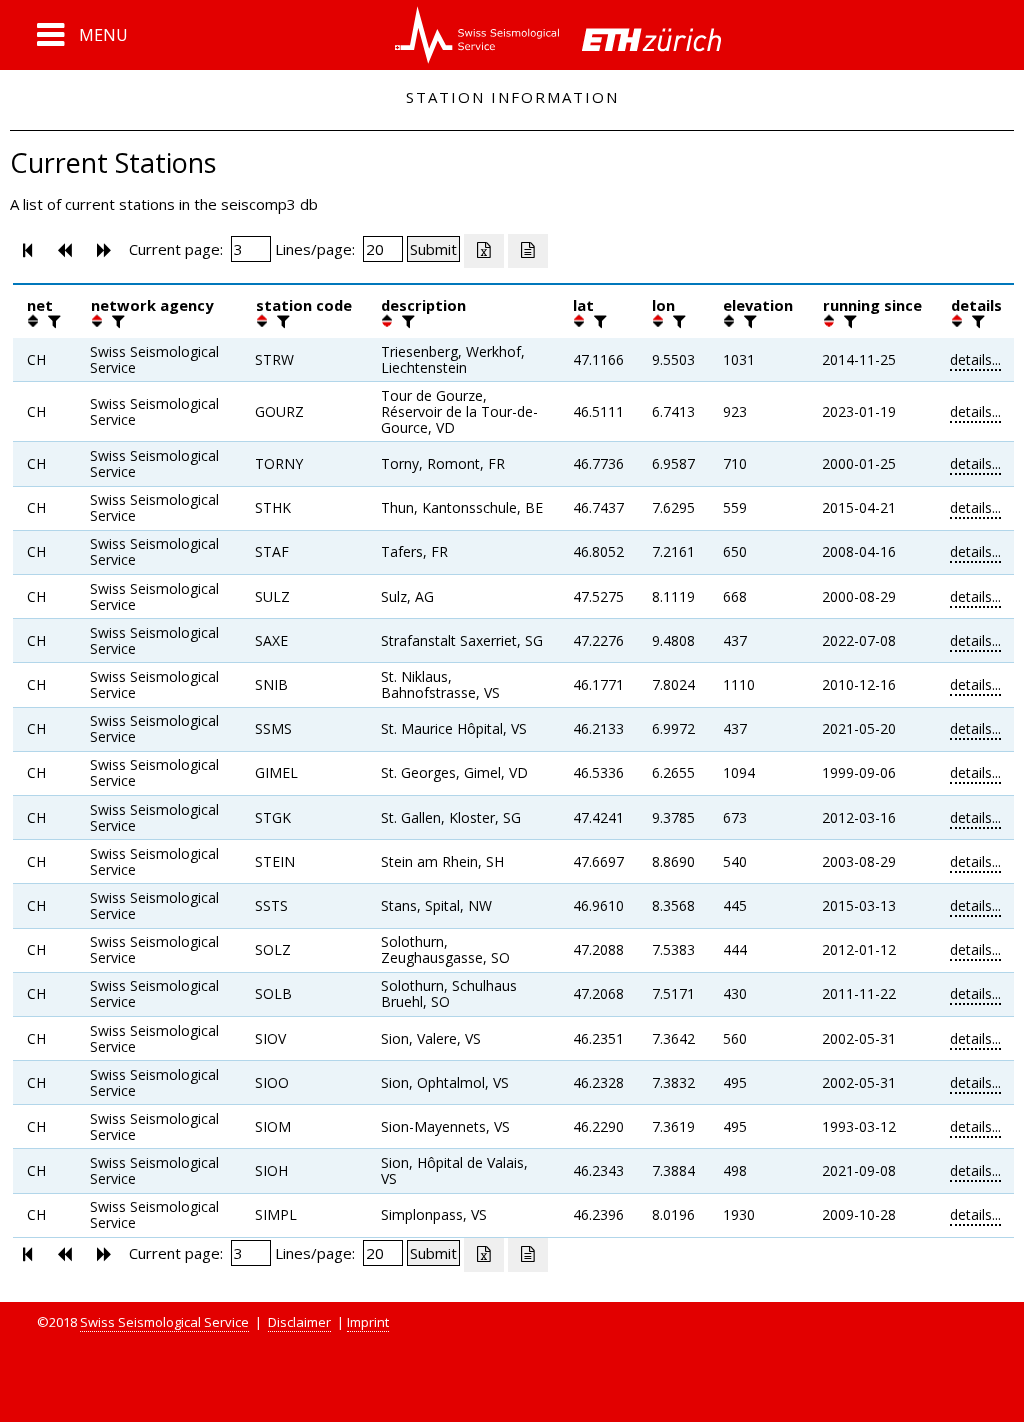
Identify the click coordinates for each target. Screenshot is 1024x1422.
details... (975, 359)
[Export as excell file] (484, 251)
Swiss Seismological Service (164, 1322)
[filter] (52, 321)
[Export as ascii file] (528, 251)
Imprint (368, 1322)
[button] (82, 35)
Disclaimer (299, 1322)
